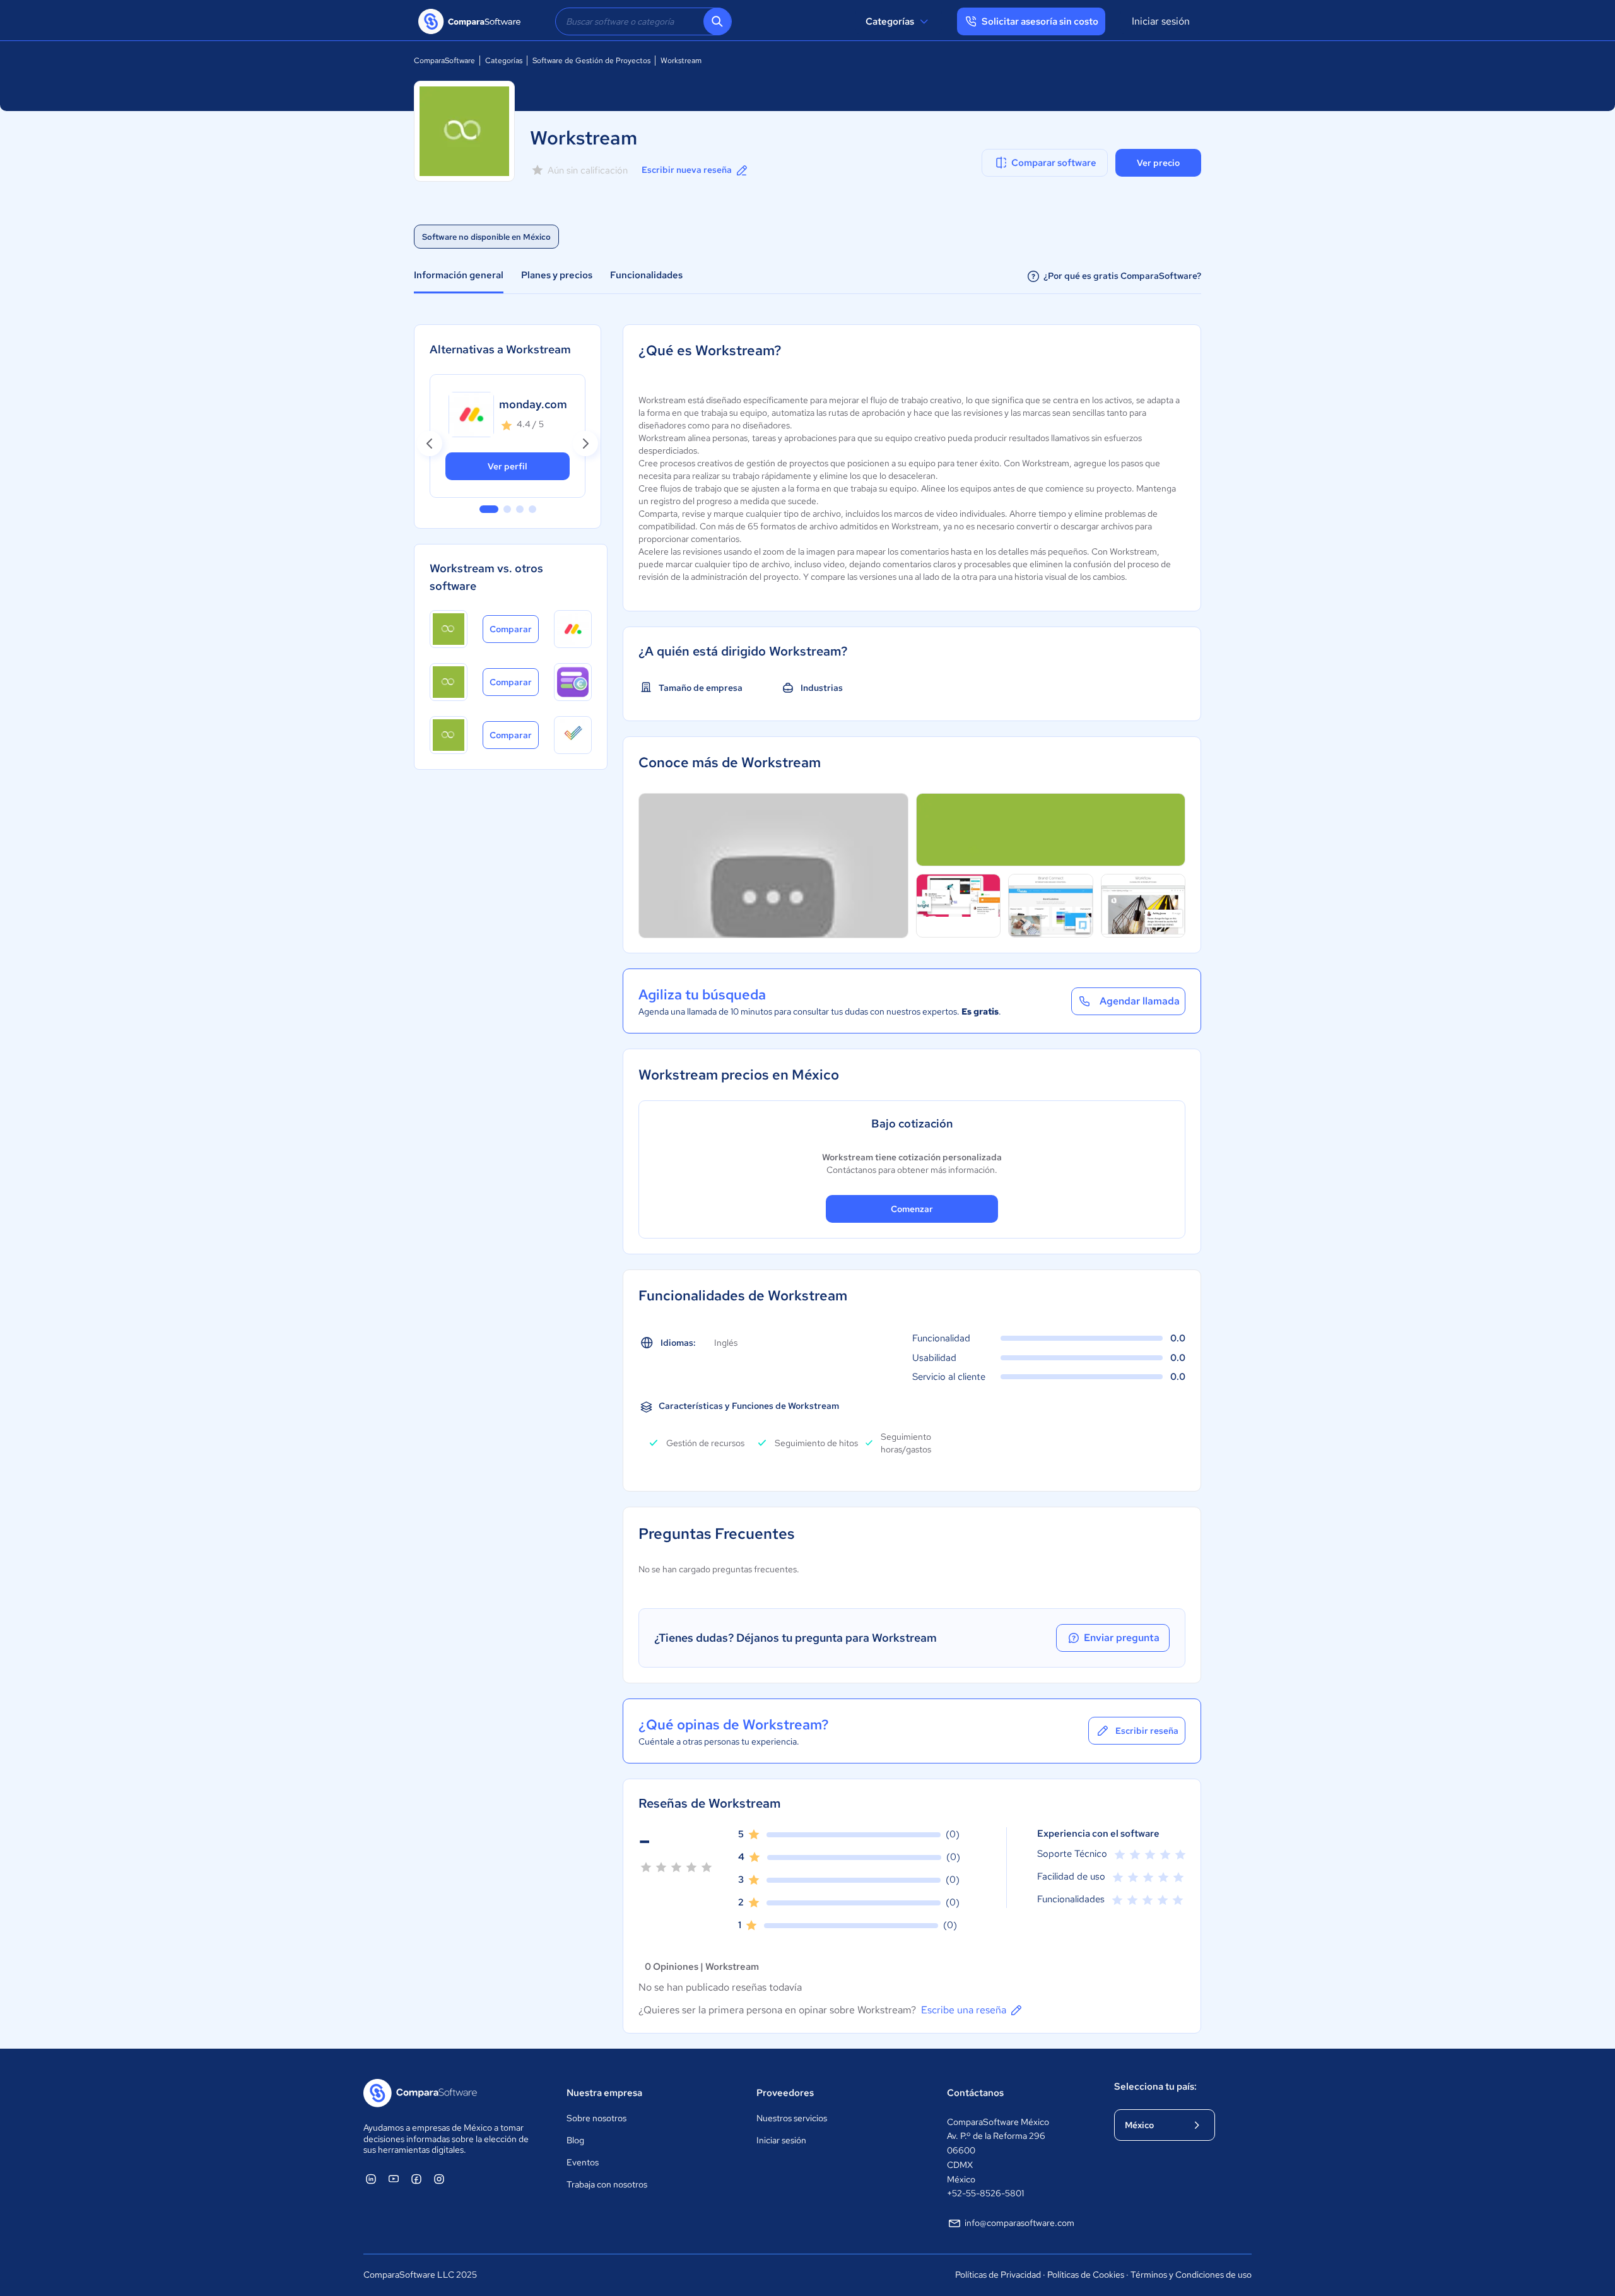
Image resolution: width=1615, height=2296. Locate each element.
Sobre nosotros (596, 2118)
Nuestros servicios (792, 2118)
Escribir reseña (1147, 1731)
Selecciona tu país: (1155, 2087)
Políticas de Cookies (1086, 2275)
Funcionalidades (646, 275)
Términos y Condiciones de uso (1191, 2275)
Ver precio (1158, 163)
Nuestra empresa (604, 2093)
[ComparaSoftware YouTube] (394, 2179)
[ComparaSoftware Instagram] (439, 2179)
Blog (575, 2140)
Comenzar (912, 1209)
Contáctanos (975, 2093)
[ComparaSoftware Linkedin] (371, 2179)
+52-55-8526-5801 (985, 2193)
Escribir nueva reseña (687, 170)
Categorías (890, 21)
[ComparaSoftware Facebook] (416, 2179)
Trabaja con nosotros (607, 2184)
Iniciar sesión (1161, 21)
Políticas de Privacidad (998, 2275)
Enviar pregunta (1122, 1638)
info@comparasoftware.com (1019, 2223)
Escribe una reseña (964, 2010)
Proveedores (785, 2093)
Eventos (583, 2162)
